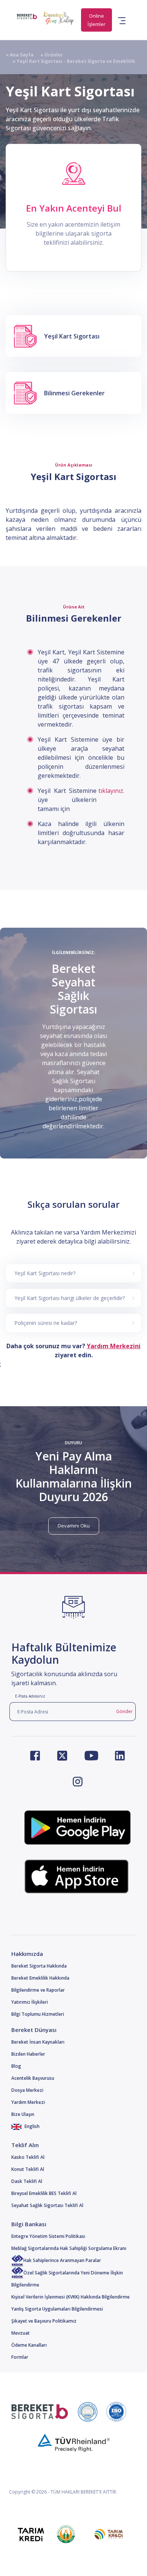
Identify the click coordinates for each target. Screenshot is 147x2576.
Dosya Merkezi (27, 2090)
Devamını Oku (74, 1526)
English (31, 2126)
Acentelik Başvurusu (33, 2078)
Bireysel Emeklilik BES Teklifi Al (44, 2193)
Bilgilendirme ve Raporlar (38, 1990)
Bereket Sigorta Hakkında (39, 1966)
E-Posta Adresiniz (30, 1696)
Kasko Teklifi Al (28, 2157)
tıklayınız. (111, 791)
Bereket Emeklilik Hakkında (40, 1978)
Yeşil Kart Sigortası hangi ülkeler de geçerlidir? (70, 1298)
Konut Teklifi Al (28, 2169)
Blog (16, 2066)
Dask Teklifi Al (27, 2181)
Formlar (20, 2357)
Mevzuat (21, 2333)
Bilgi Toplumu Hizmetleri (38, 2014)
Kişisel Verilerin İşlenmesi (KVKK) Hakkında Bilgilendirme (70, 2297)
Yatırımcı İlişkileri (30, 2002)
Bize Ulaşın (23, 2114)
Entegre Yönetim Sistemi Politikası (48, 2236)
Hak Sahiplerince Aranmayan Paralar (62, 2260)
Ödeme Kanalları (29, 2345)
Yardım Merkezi (28, 2102)
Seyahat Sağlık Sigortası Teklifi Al (47, 2205)
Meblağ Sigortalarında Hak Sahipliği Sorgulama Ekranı (69, 2248)
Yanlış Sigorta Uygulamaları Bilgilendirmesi (57, 2309)
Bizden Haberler (28, 2054)
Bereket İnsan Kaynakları (38, 2042)
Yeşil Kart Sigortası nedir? (45, 1273)
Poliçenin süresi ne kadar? (46, 1323)
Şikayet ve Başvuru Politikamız (44, 2321)
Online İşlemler (96, 20)
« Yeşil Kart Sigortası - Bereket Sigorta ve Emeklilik (70, 61)
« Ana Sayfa (20, 55)
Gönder (124, 1711)
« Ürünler (48, 55)
